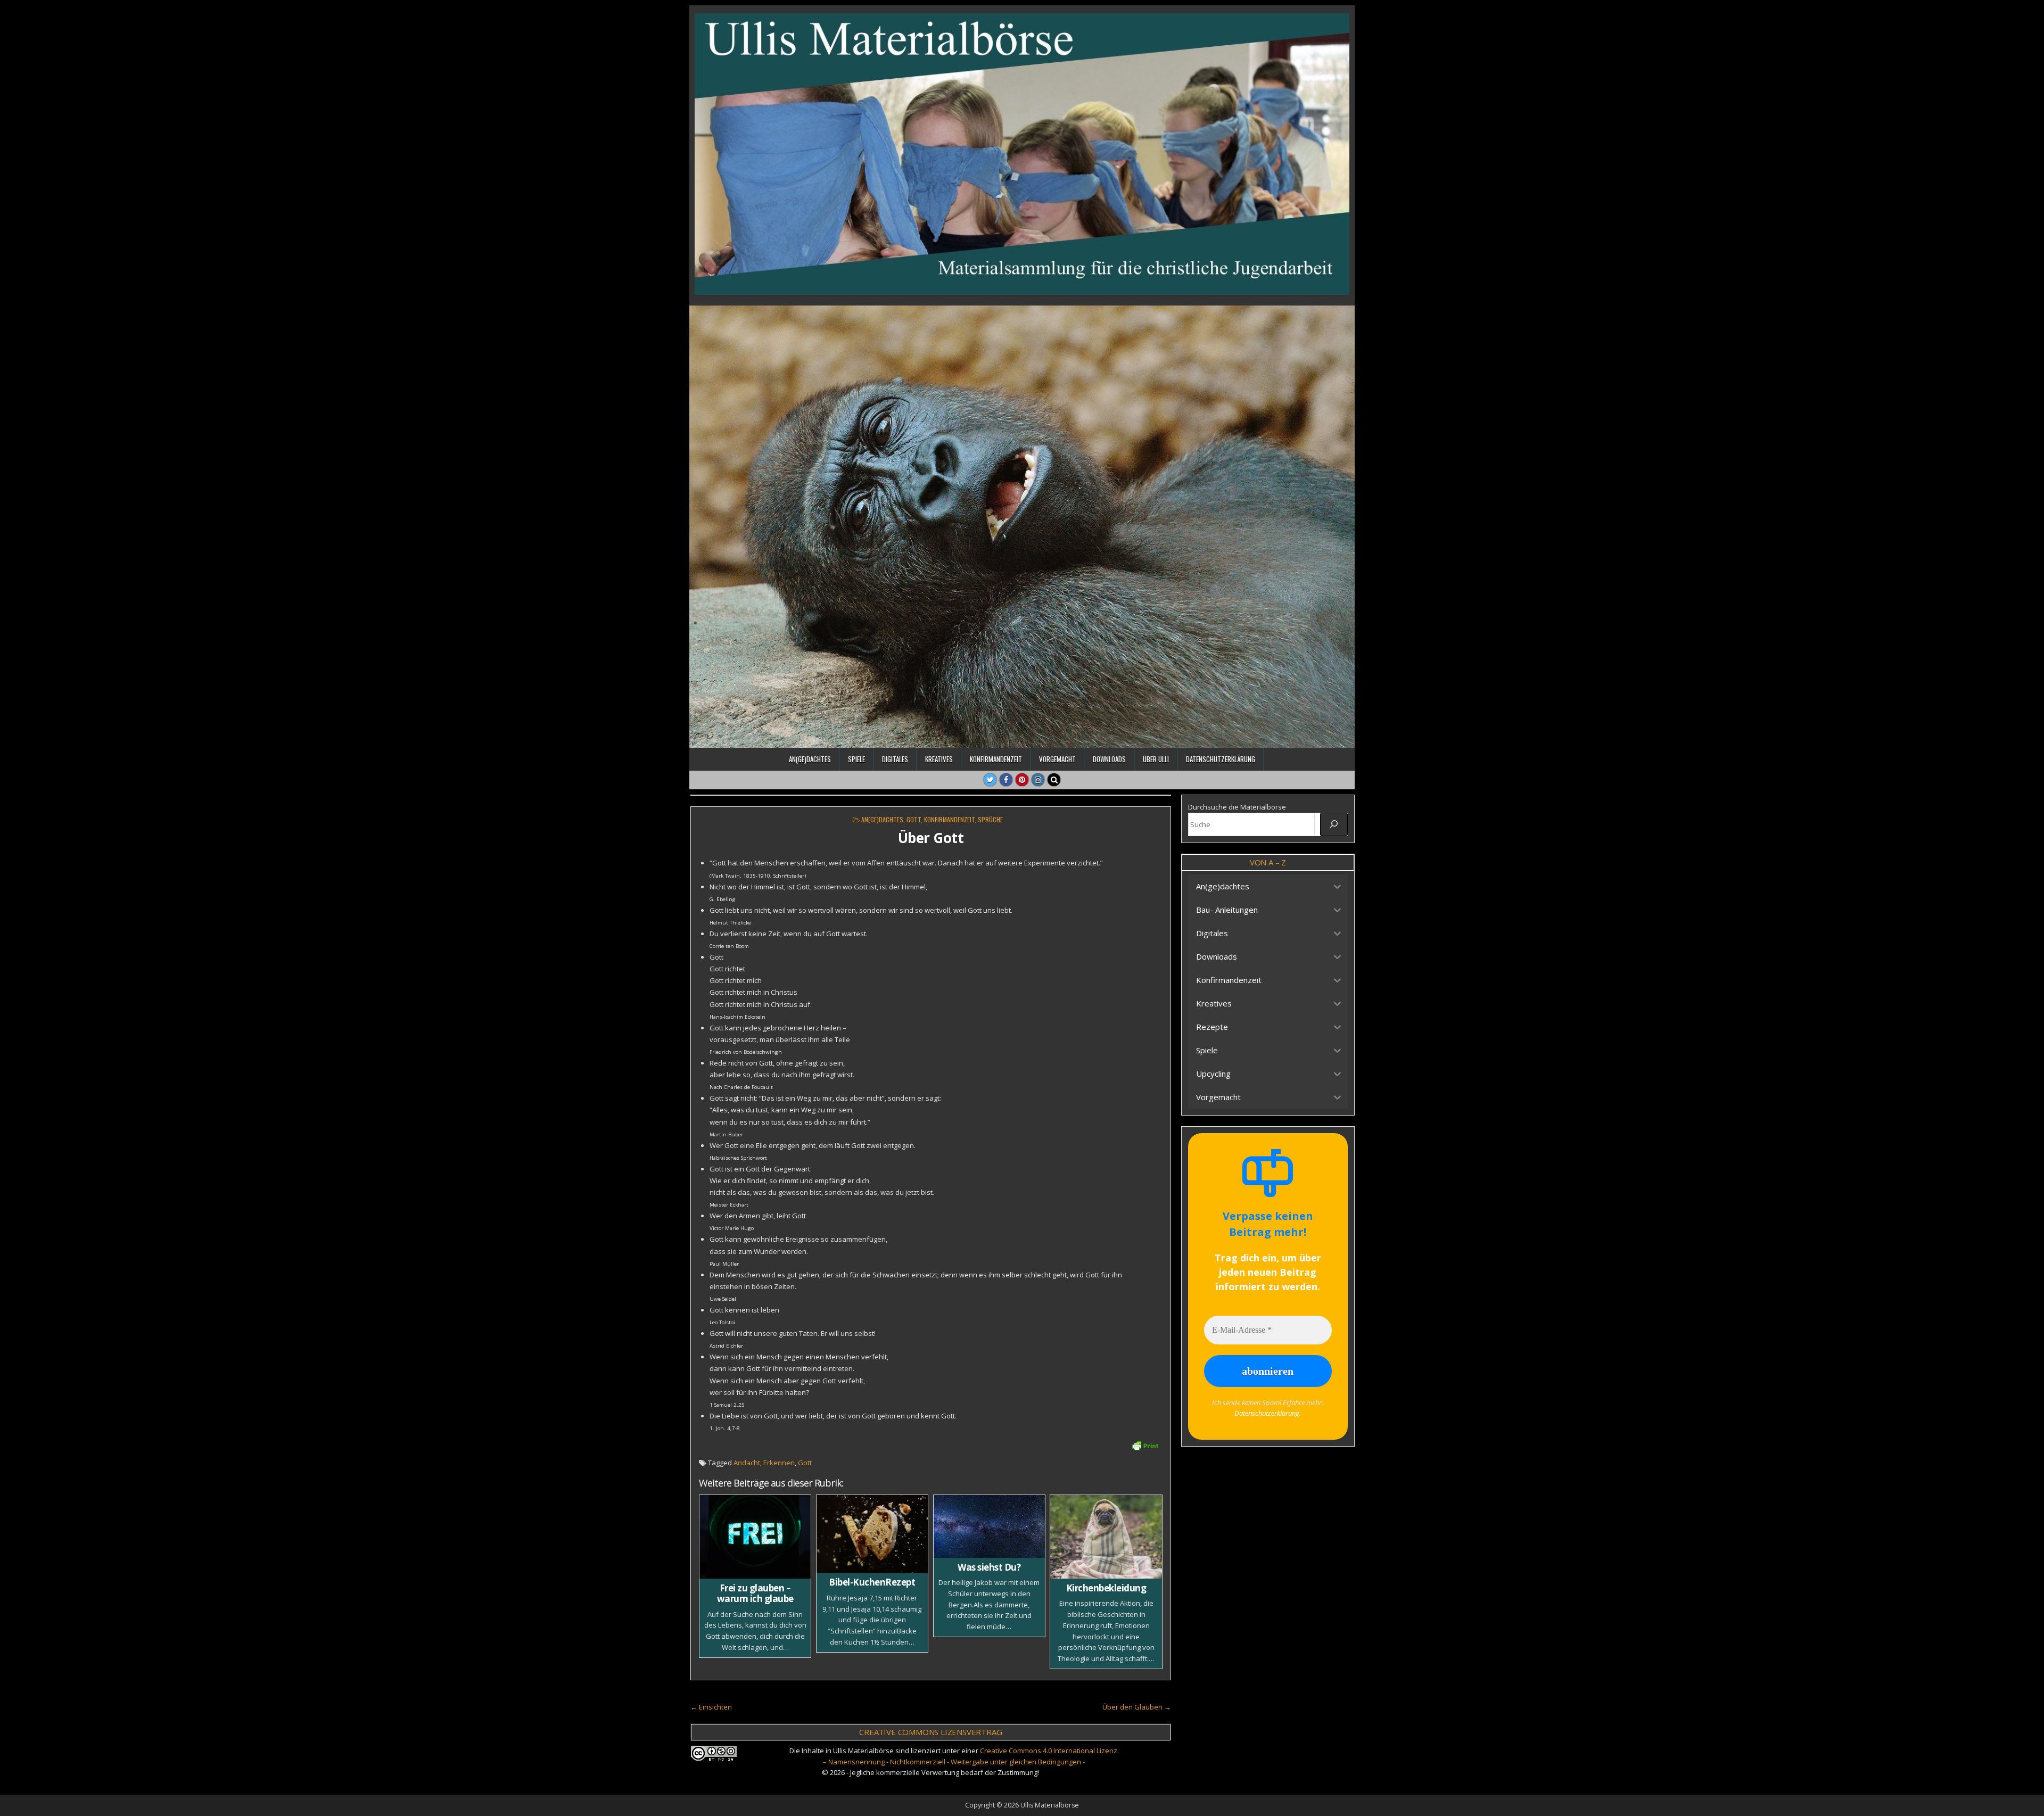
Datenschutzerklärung (1221, 759)
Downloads (1109, 759)
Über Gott (931, 838)
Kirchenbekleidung (1106, 1588)
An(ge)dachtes (810, 759)
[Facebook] (1006, 780)
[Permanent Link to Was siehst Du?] (989, 1526)
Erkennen (779, 1463)
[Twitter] (990, 780)
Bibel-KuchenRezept (872, 1582)
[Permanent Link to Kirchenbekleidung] (1106, 1537)
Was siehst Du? (989, 1567)
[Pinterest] (1022, 780)
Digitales (895, 759)
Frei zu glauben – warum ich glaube (755, 1593)
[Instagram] (1038, 780)
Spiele (856, 759)
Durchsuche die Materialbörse (1237, 807)
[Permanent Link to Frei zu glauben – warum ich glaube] (755, 1537)
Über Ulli (1156, 759)
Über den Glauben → (1137, 1707)
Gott (914, 819)
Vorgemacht (1057, 759)
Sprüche (990, 819)
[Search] (1054, 780)
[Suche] (1334, 824)
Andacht (747, 1463)
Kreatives (939, 759)
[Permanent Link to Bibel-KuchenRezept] (872, 1534)
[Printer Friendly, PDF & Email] (1145, 1445)
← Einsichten (711, 1707)
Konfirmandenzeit (996, 759)
